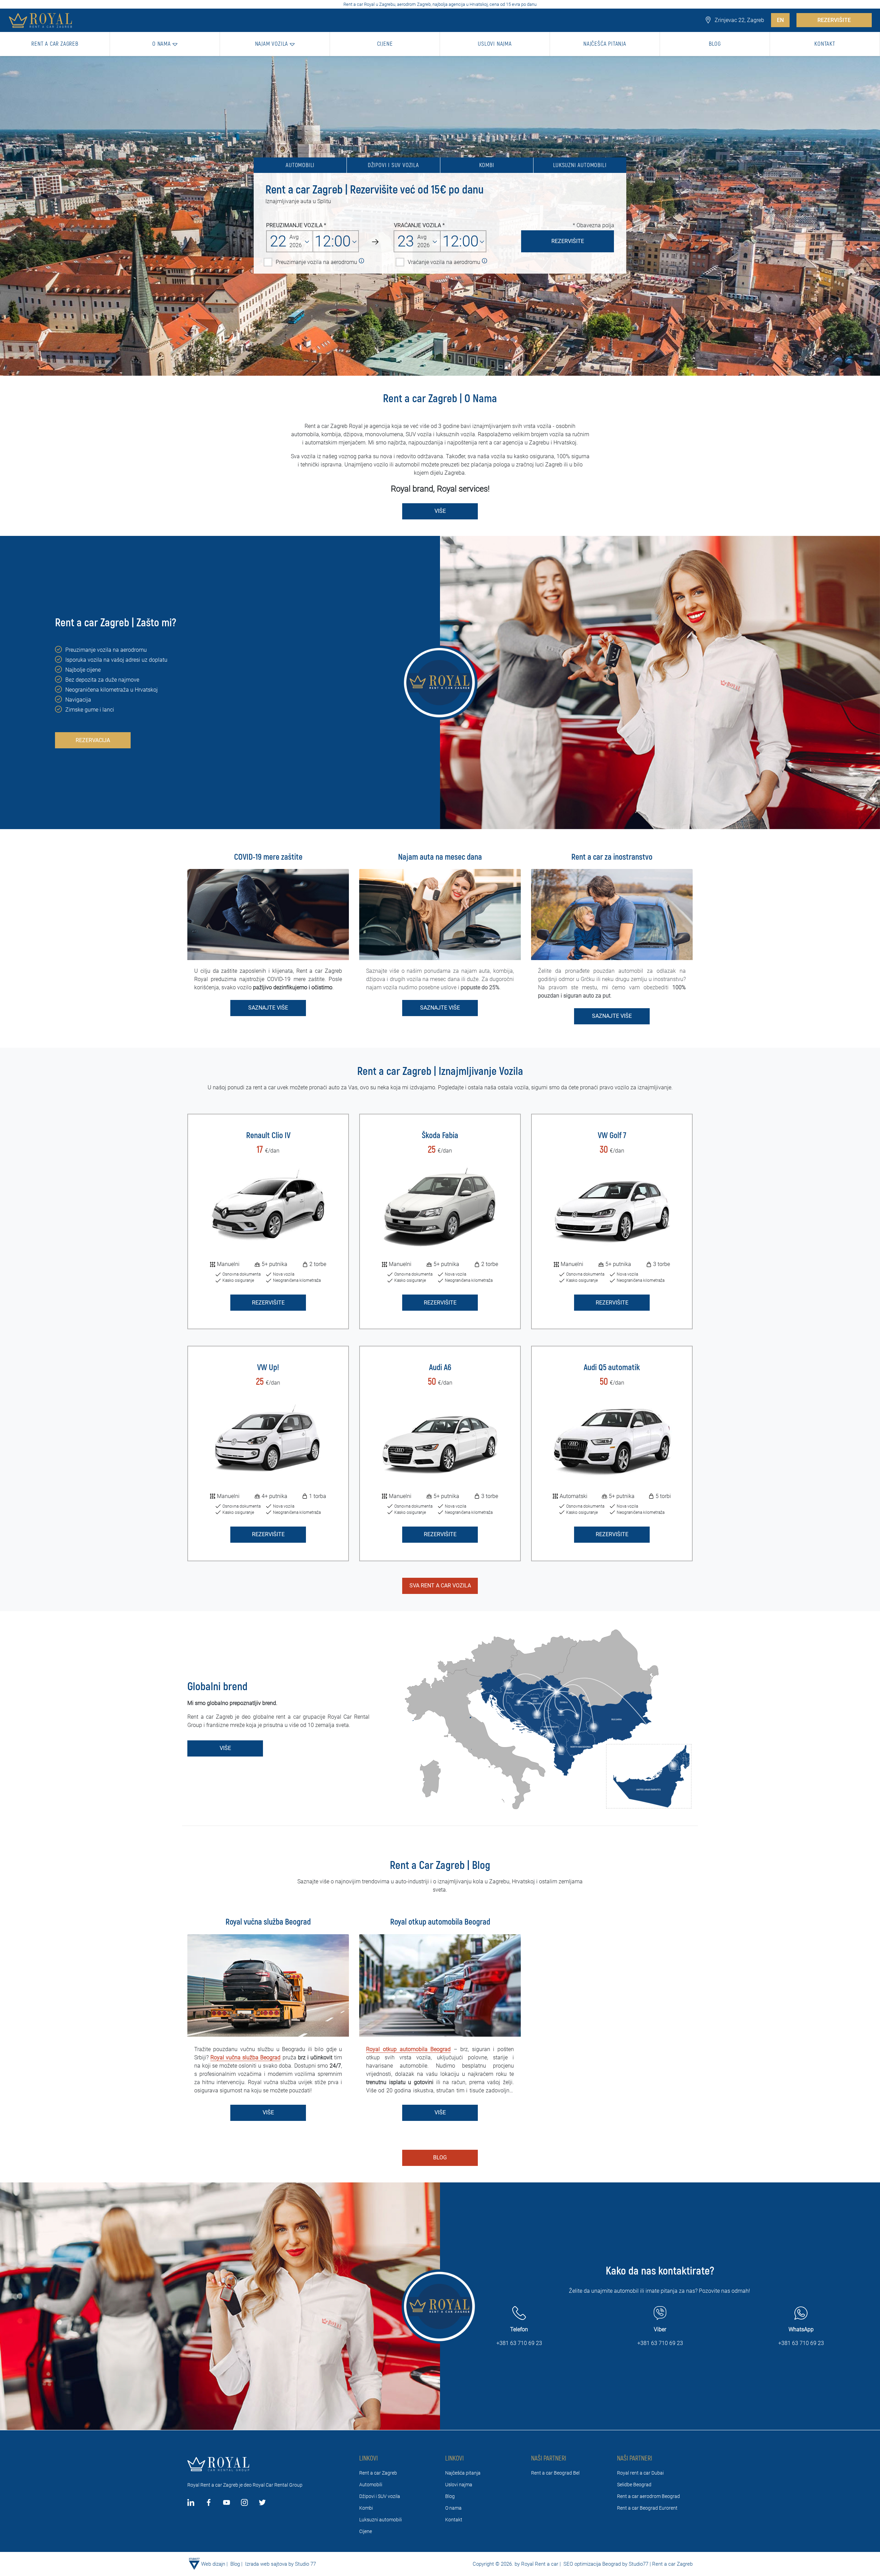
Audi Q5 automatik (612, 1368)
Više (225, 1748)
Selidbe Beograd (634, 2485)
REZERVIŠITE (834, 20)
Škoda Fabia (440, 1136)
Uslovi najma (459, 2485)
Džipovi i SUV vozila (393, 165)
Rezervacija (93, 740)
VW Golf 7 (612, 1136)
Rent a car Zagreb (378, 2473)
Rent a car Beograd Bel (555, 2473)
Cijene (366, 2531)
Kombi (487, 165)
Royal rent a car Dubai (640, 2473)
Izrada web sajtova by (269, 2564)
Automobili (300, 165)
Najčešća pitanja (463, 2473)
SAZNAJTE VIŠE (268, 1008)
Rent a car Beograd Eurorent (647, 2508)
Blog (440, 2157)
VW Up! (268, 1368)
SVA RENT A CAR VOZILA (440, 1586)
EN (780, 20)
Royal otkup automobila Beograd (408, 2049)
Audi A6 (440, 1368)
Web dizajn (213, 2564)
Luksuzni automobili (580, 165)
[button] (165, 44)
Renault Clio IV (268, 1136)
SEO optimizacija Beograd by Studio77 (605, 2564)
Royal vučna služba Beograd (245, 2057)
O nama (453, 2508)
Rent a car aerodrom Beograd (648, 2496)
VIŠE (440, 511)
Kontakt (454, 2520)
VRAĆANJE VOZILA (417, 225)
